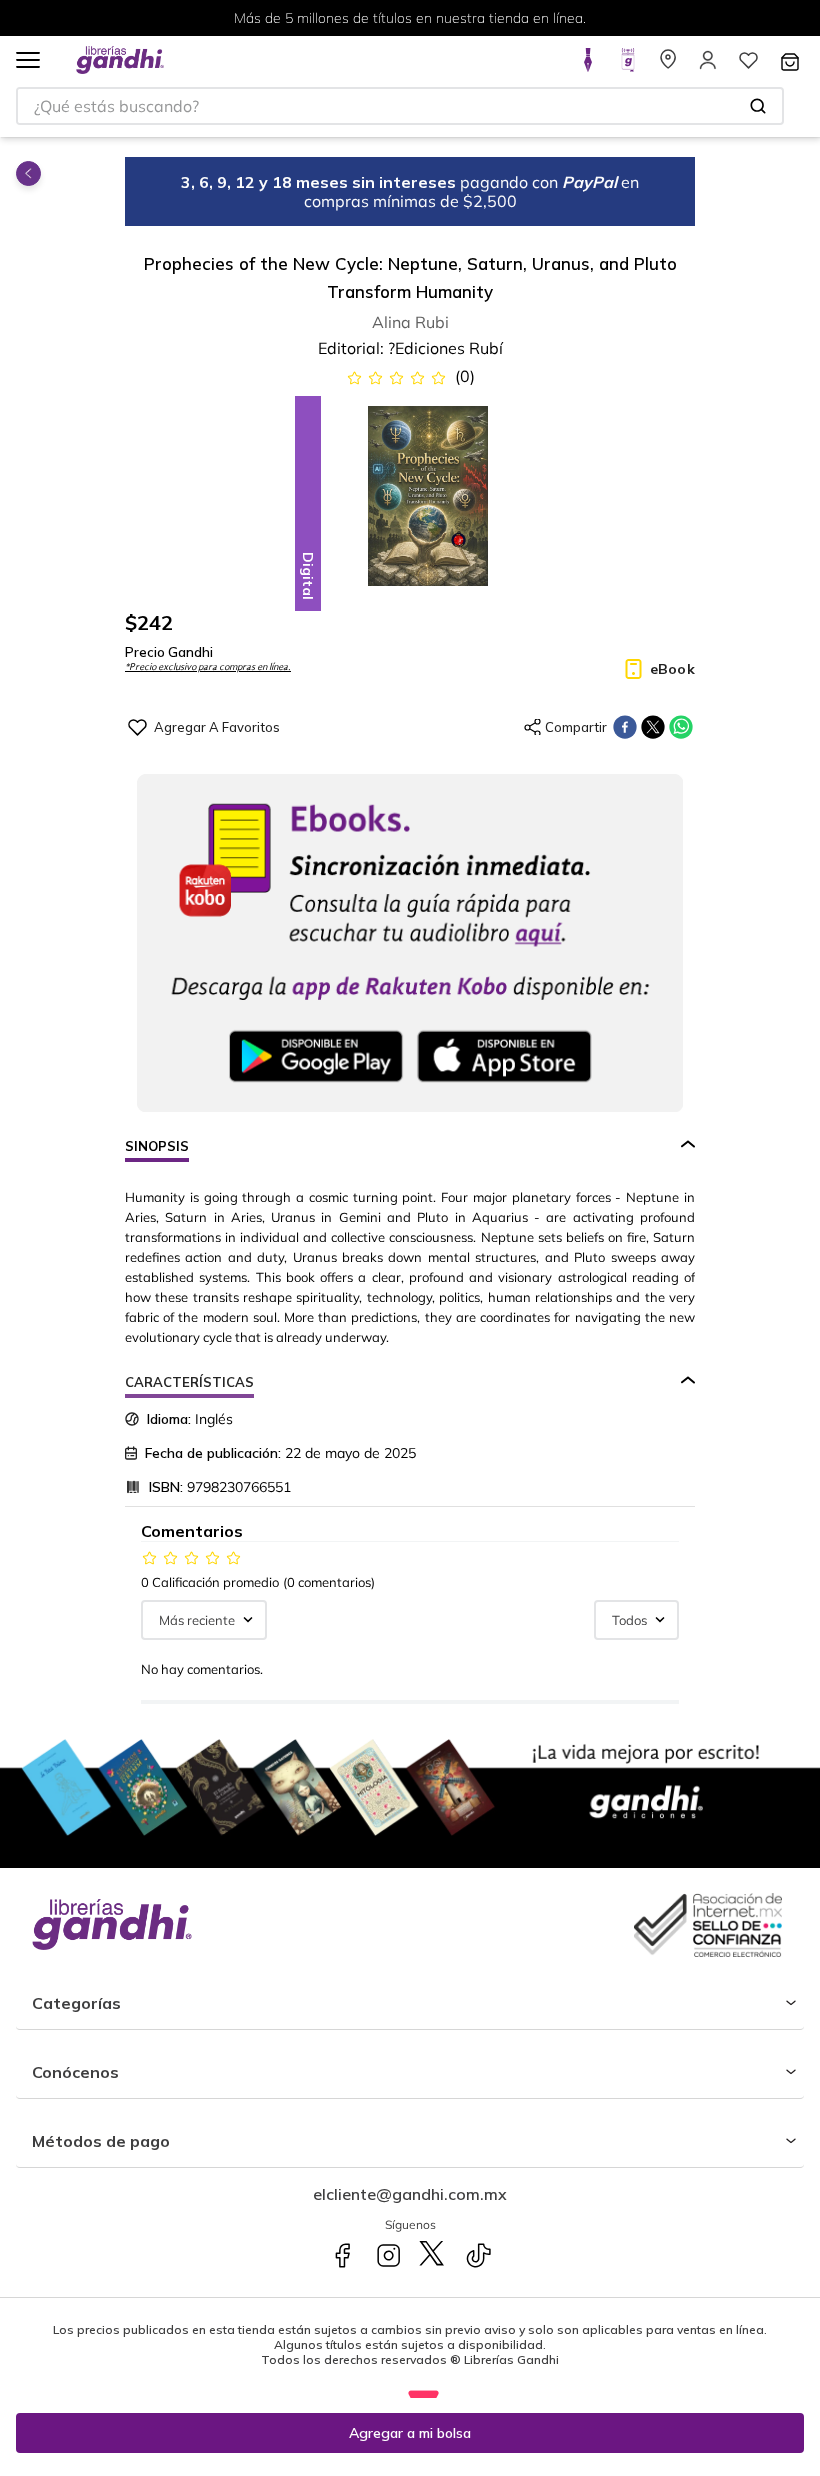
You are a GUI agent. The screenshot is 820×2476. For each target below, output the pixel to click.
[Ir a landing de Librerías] (668, 66)
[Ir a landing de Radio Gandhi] (628, 66)
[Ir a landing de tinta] (588, 66)
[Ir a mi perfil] (708, 66)
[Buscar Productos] (758, 106)
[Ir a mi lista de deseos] (748, 66)
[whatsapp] (681, 727)
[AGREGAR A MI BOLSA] (410, 2433)
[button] (28, 61)
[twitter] (653, 727)
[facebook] (625, 727)
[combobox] (400, 106)
